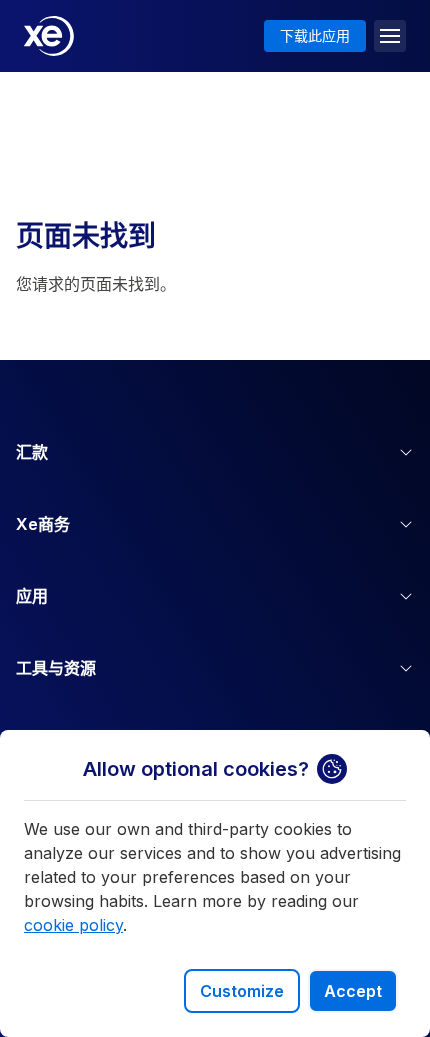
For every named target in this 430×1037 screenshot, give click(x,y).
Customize (242, 991)
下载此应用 (315, 35)
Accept (353, 991)
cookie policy (73, 925)
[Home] (49, 36)
